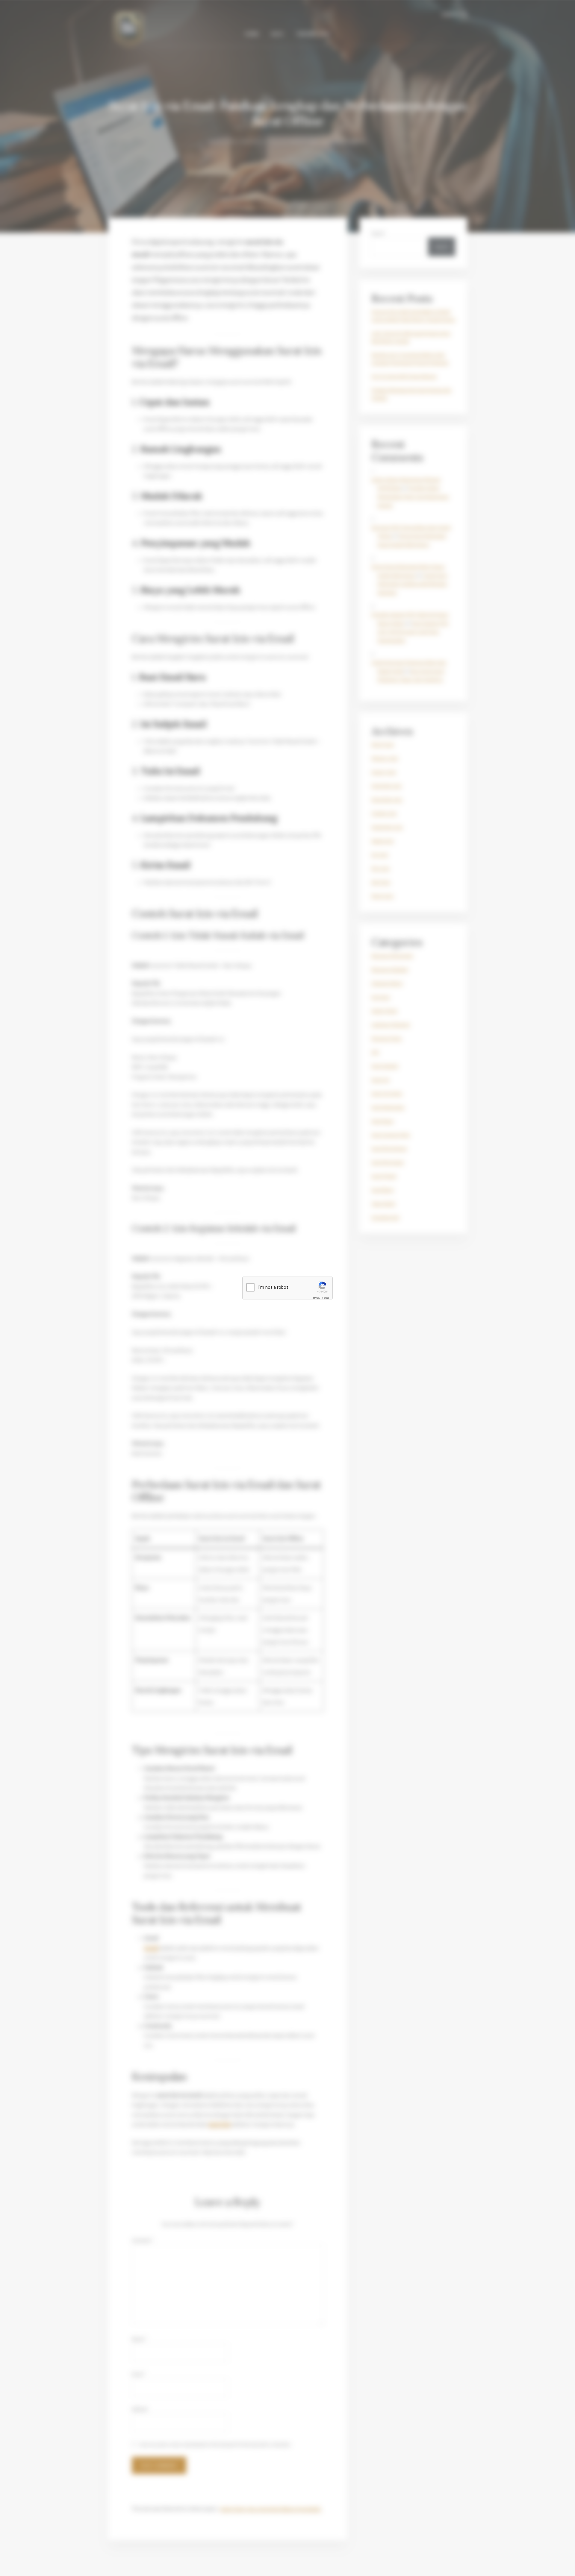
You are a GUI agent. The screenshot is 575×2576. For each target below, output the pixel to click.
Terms (326, 1298)
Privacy (317, 1298)
